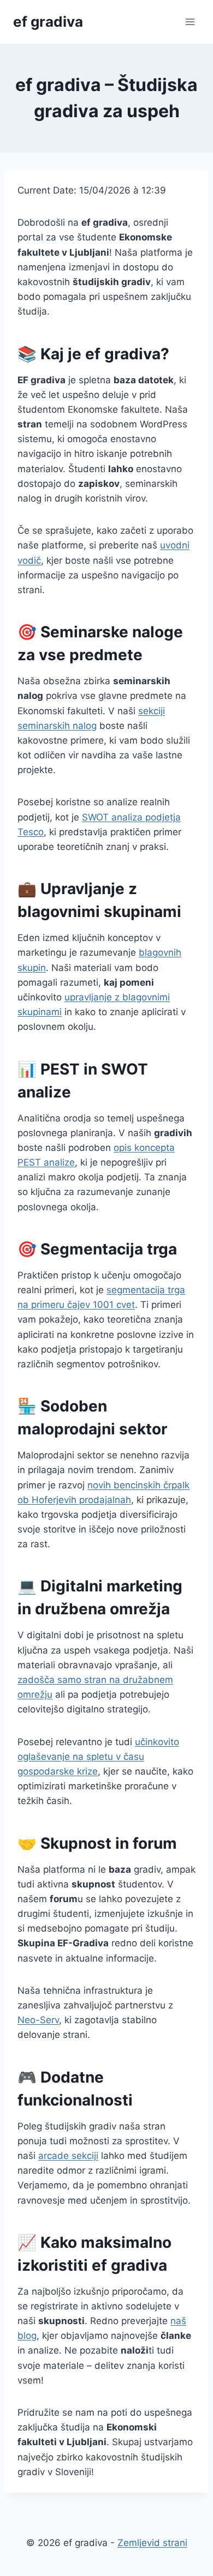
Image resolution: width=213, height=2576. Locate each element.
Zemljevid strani (152, 2543)
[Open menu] (190, 22)
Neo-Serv (38, 2020)
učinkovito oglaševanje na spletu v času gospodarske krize (98, 1757)
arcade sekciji (68, 2156)
